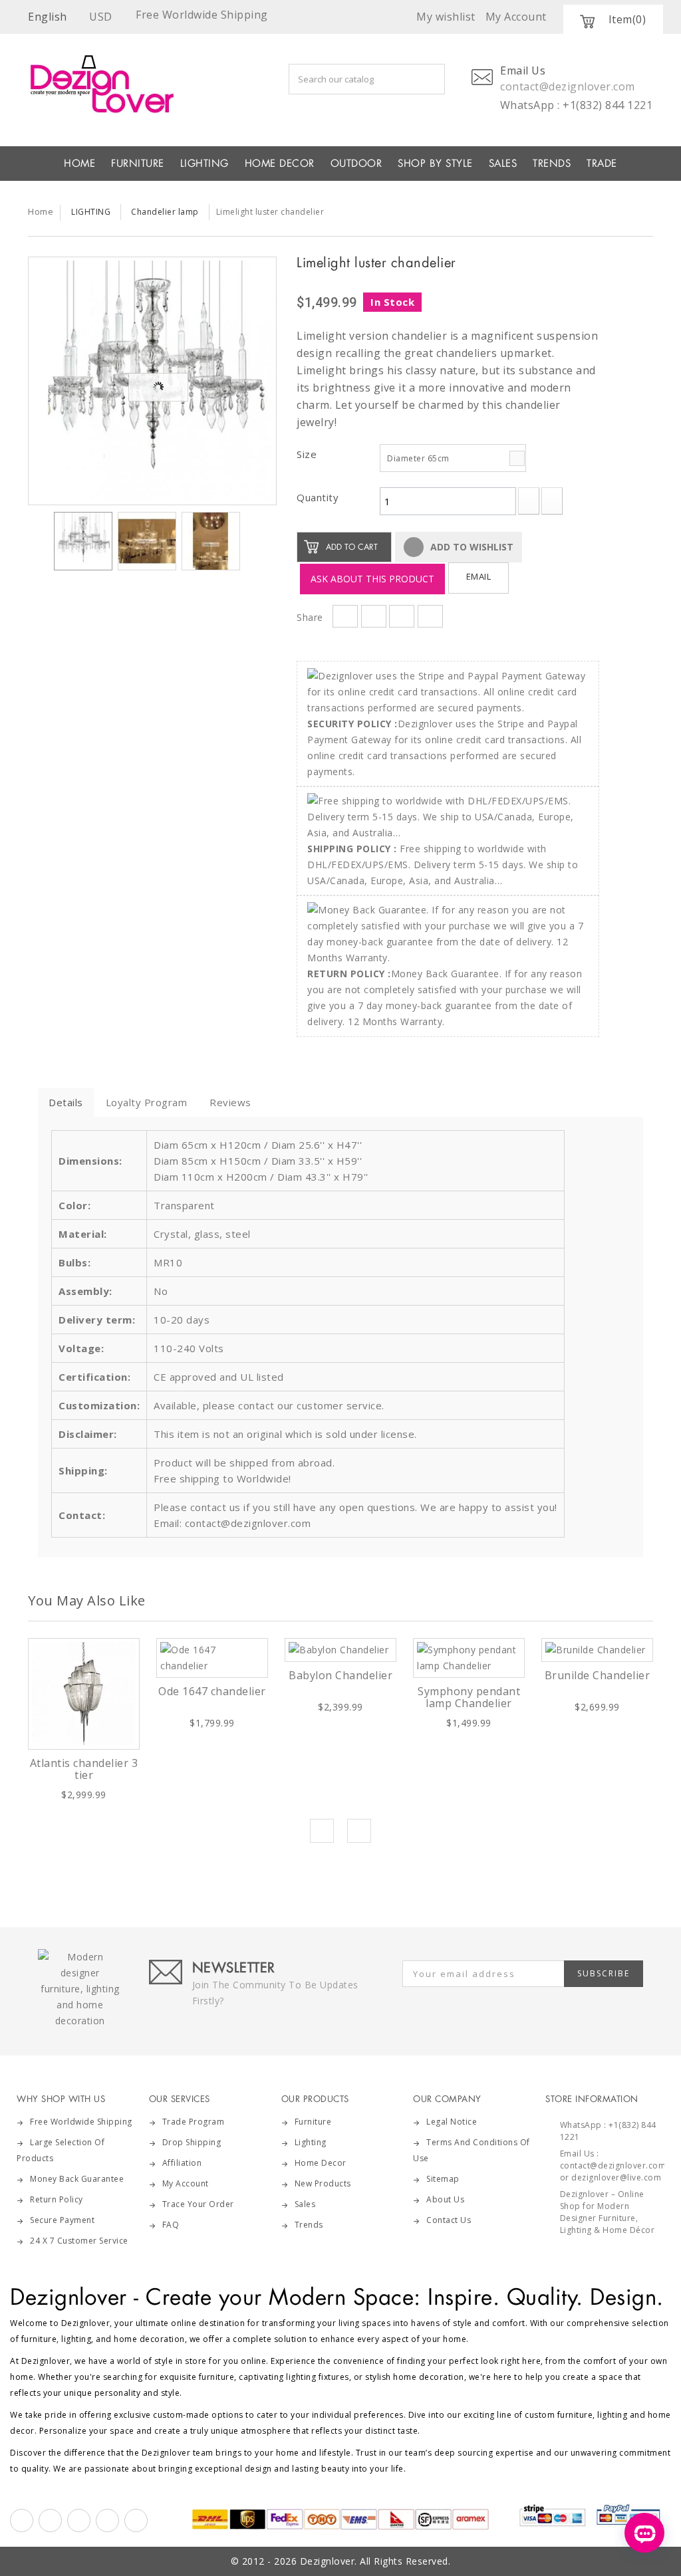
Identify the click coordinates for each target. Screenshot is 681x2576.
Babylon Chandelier (340, 1675)
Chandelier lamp (165, 212)
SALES (503, 164)
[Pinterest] (79, 2520)
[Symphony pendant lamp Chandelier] (469, 1658)
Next (252, 544)
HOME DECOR (280, 164)
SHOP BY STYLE (435, 164)
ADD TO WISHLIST (471, 547)
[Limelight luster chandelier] (152, 381)
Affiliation (182, 2163)
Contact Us (449, 2220)
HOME (79, 164)
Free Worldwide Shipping (81, 2122)
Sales (305, 2204)
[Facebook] (22, 2520)
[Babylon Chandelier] (340, 1650)
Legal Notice (452, 2122)
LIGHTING (204, 164)
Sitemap (443, 2179)
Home (41, 211)
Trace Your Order (198, 2204)
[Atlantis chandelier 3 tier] (84, 1694)
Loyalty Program (147, 1102)
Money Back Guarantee (77, 2179)
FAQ (171, 2225)
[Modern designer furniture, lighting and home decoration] (115, 84)
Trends (552, 164)
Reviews (230, 1102)
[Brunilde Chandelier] (597, 1650)
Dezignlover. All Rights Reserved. (375, 2561)
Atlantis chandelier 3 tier (84, 1769)
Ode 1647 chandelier (212, 1691)
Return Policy (57, 2199)
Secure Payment (62, 2220)
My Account (186, 2183)
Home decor (321, 2163)
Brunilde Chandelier (598, 1675)
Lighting (311, 2142)
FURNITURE (138, 164)
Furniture (313, 2122)
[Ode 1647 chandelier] (212, 1658)
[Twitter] (50, 2520)
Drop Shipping (192, 2142)
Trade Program (194, 2122)
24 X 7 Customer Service (79, 2241)
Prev (322, 1831)
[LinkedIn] (107, 2520)
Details (66, 1102)
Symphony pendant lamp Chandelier (469, 1697)
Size (308, 454)
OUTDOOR (356, 164)
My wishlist (446, 17)
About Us (445, 2199)
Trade (602, 164)
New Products (323, 2183)
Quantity (318, 497)
